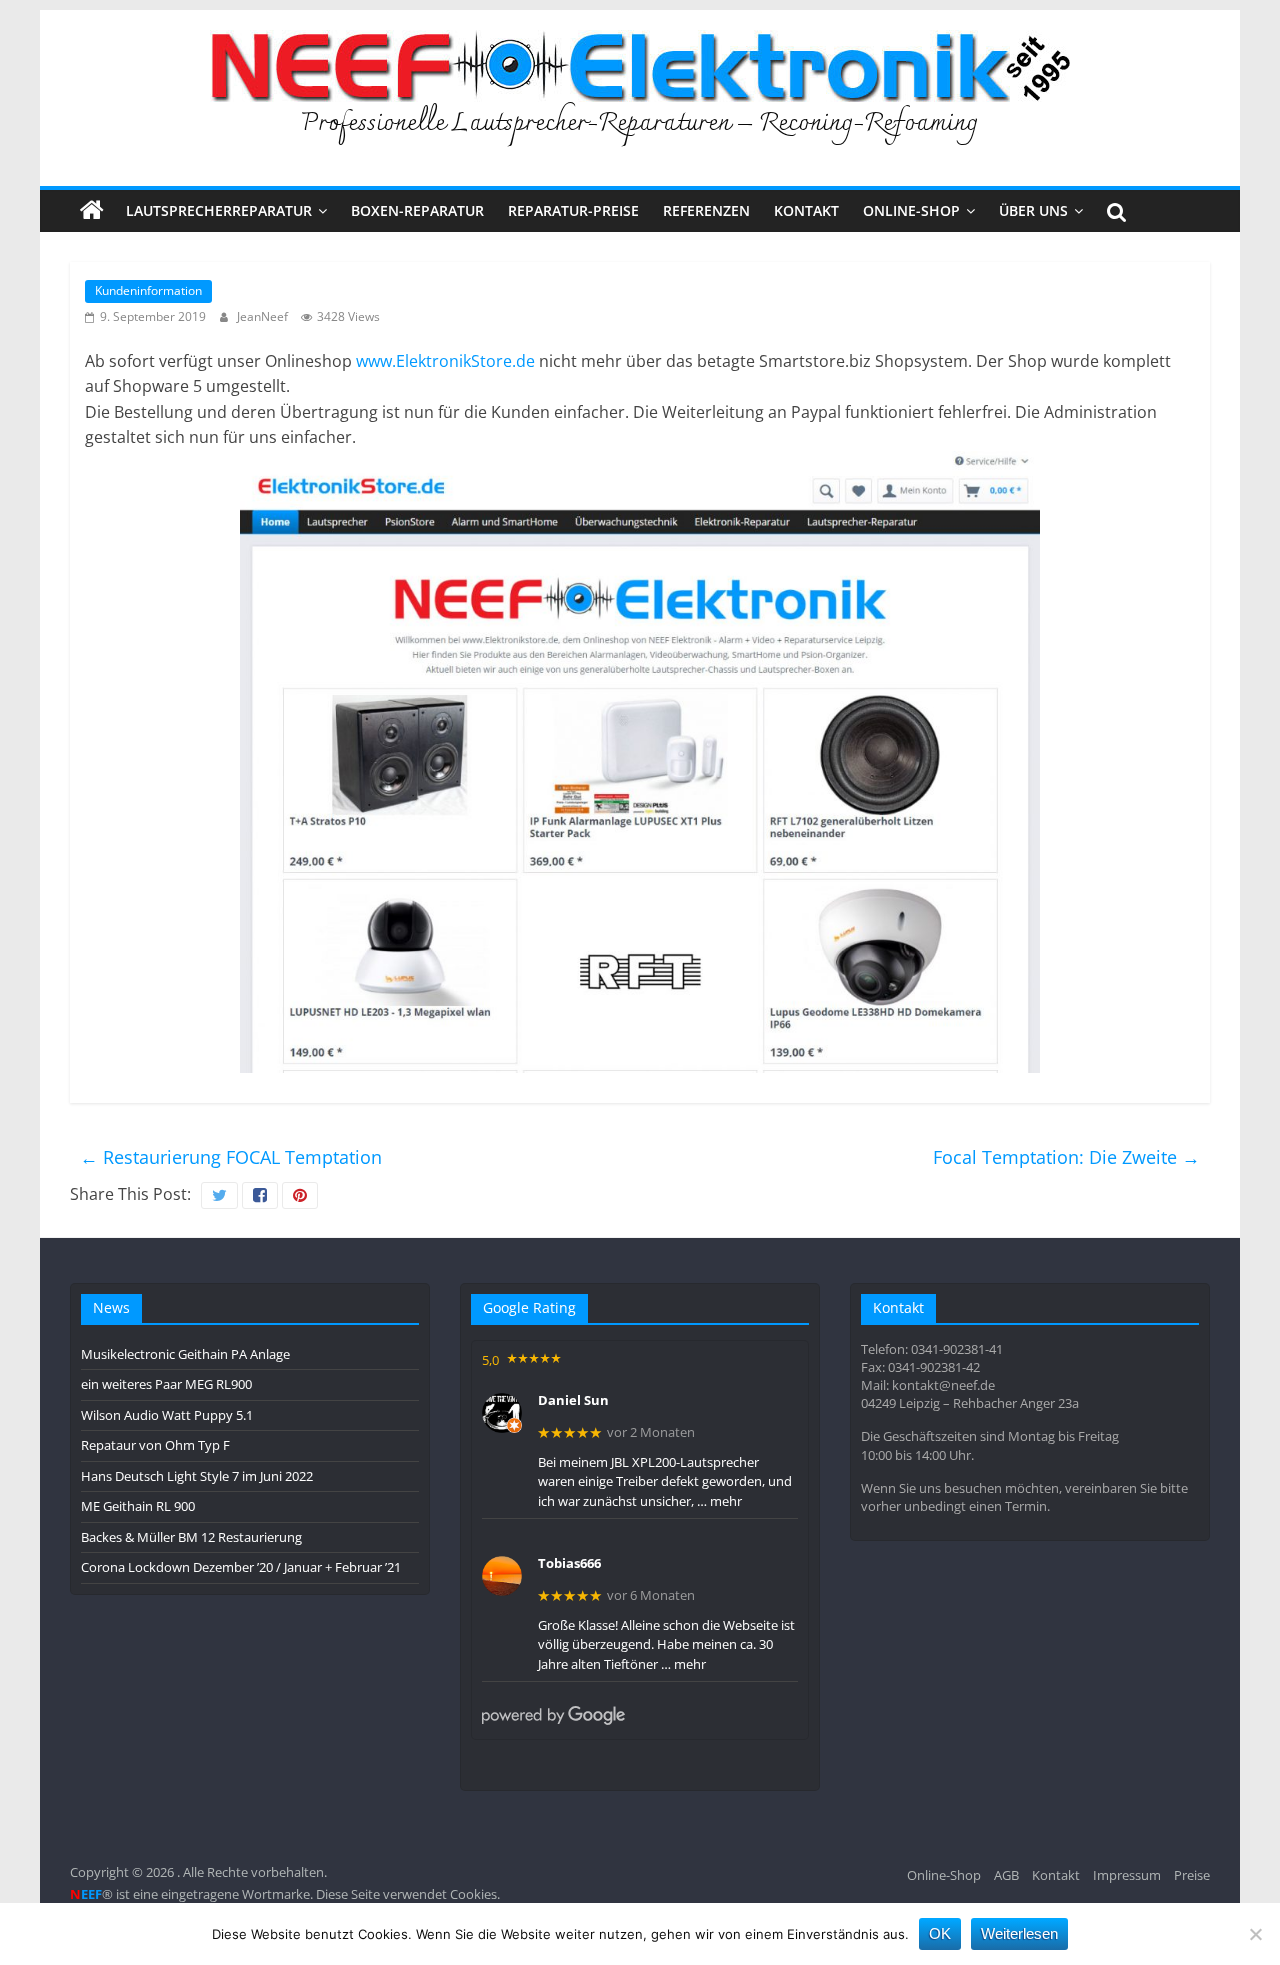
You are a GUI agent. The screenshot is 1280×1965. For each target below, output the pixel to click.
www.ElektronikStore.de (445, 361)
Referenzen (706, 210)
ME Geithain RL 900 (138, 1506)
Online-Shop (911, 210)
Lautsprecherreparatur (219, 210)
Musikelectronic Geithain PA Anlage (185, 1354)
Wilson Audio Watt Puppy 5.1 (167, 1415)
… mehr (719, 1501)
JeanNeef (264, 316)
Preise (1192, 1875)
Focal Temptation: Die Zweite (1066, 1157)
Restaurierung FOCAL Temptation (231, 1157)
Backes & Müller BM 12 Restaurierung (191, 1537)
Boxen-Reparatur (417, 210)
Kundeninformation (148, 290)
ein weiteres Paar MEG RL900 (166, 1384)
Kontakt (806, 210)
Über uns (1033, 210)
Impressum (1127, 1875)
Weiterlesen (1019, 1933)
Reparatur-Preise (573, 210)
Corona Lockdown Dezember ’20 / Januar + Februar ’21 (241, 1567)
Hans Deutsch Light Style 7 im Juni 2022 (197, 1476)
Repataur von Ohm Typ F (155, 1445)
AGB (1006, 1875)
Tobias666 (569, 1564)
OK (940, 1933)
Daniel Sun (573, 1401)
